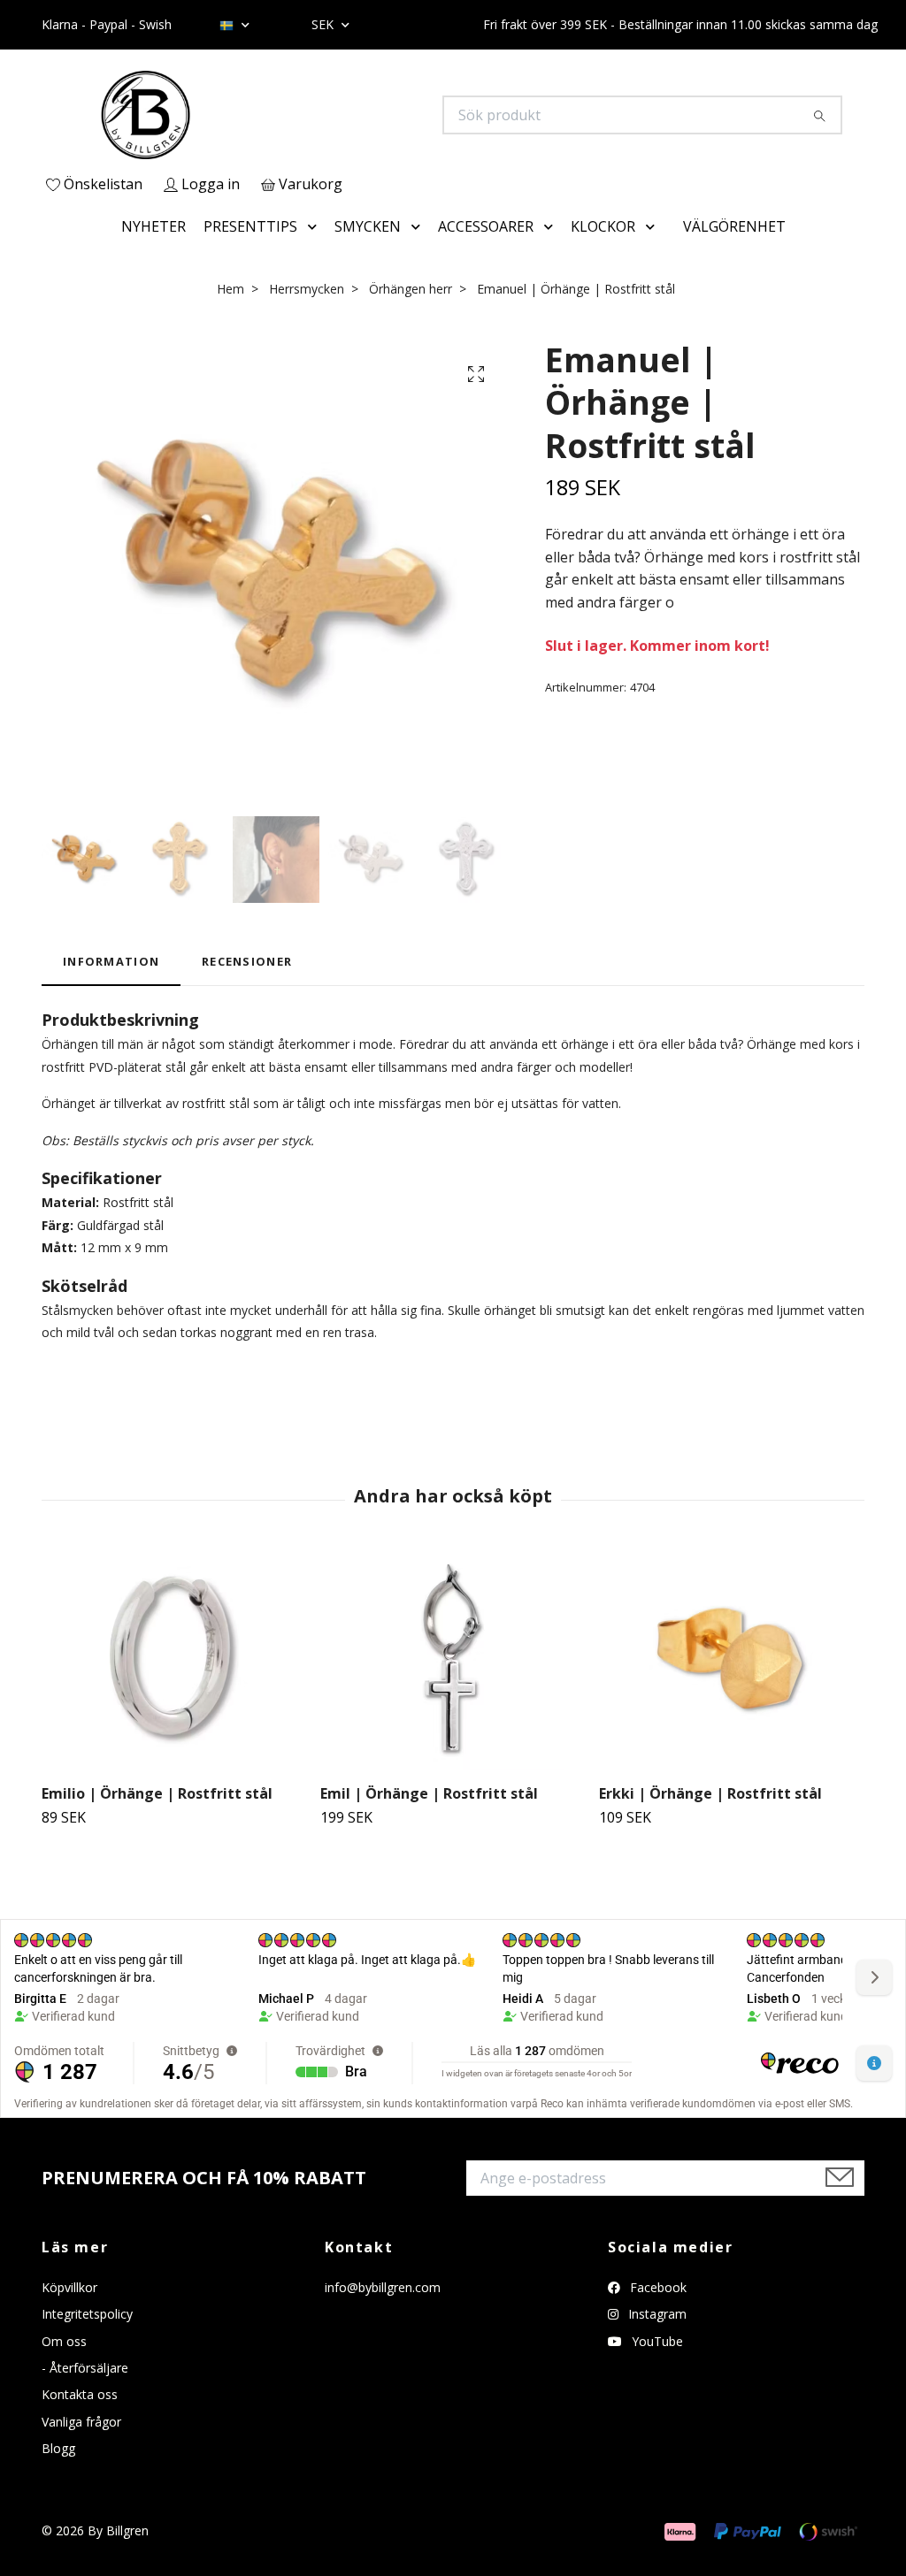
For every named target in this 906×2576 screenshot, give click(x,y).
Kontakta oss (80, 2394)
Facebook (656, 2287)
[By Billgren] (248, 115)
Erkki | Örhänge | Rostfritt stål (710, 1793)
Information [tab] (111, 961)
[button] (316, 227)
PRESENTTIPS (250, 226)
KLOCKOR (603, 226)
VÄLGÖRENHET (734, 226)
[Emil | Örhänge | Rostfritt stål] (453, 1660)
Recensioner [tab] (247, 961)
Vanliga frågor (81, 2422)
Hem (230, 289)
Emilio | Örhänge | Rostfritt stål (157, 1793)
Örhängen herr (411, 289)
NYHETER (154, 226)
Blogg (58, 2448)
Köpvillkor (69, 2287)
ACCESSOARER (486, 226)
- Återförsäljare (85, 2368)
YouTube (656, 2341)
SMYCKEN (368, 226)
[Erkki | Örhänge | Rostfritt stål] (732, 1660)
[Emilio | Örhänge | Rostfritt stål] (174, 1660)
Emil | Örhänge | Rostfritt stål (429, 1793)
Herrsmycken (307, 289)
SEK (324, 24)
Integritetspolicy (87, 2314)
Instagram (656, 2314)
